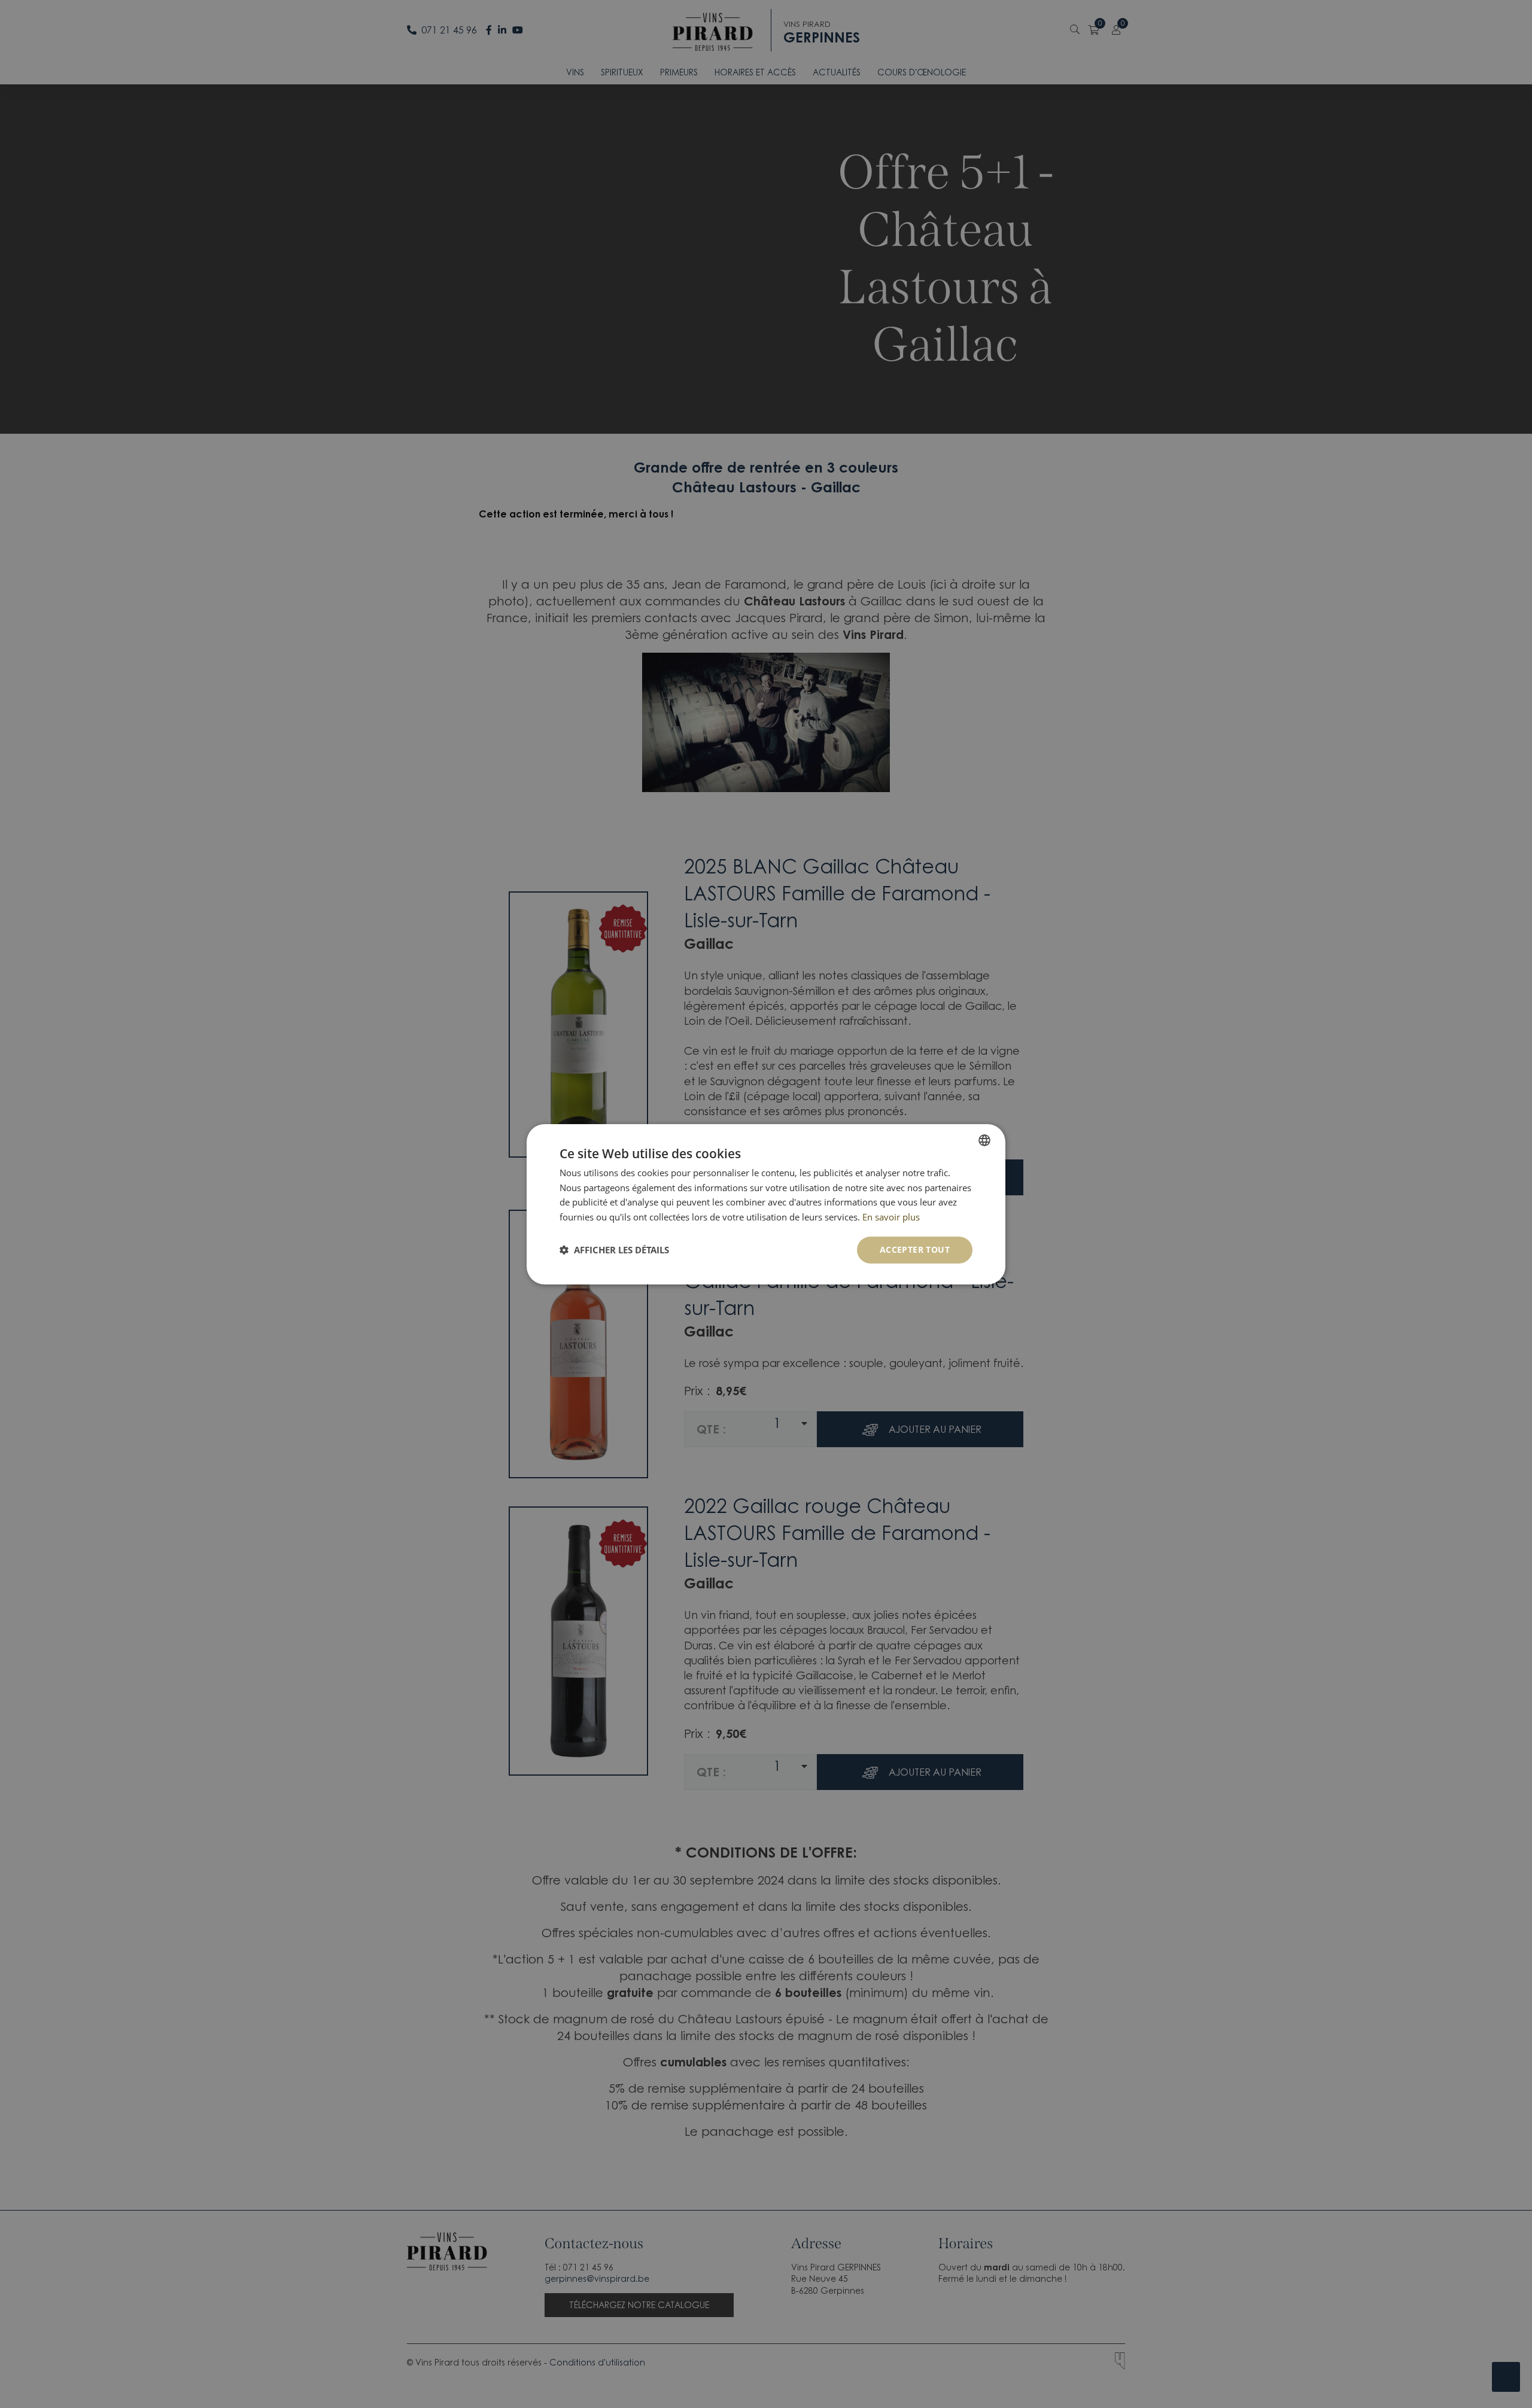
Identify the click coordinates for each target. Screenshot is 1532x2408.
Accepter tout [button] (915, 1249)
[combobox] (984, 1140)
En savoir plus (891, 1217)
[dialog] (766, 1204)
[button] (614, 1250)
